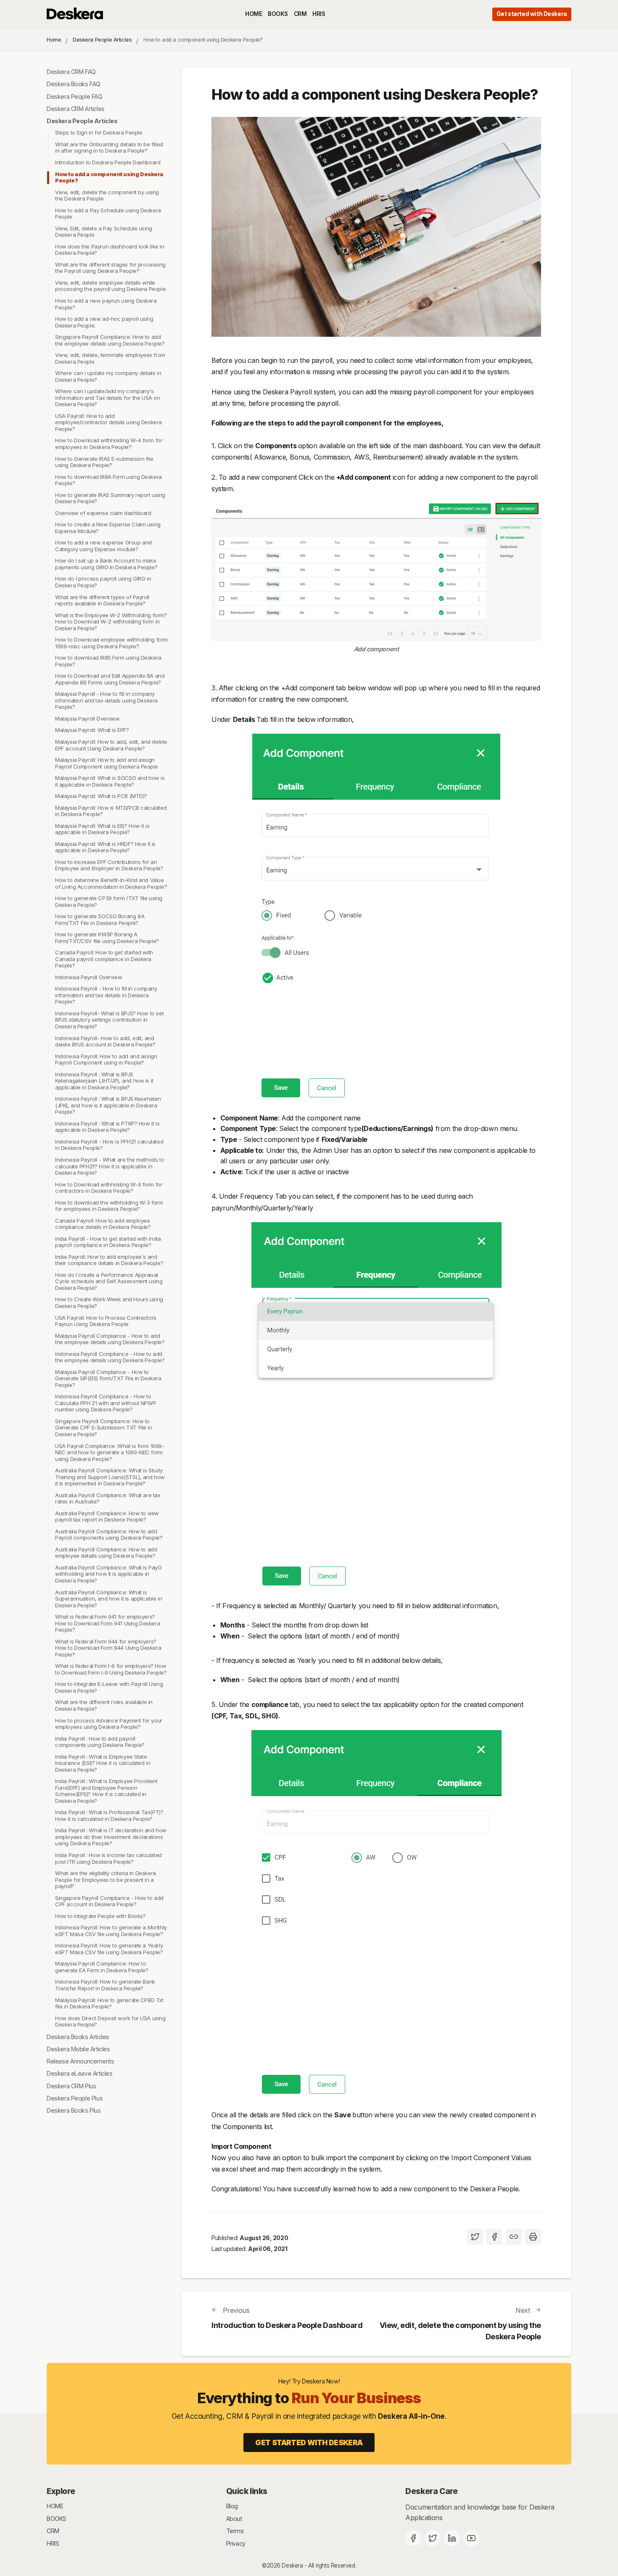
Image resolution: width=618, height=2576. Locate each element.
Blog (232, 2506)
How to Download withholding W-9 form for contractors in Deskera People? (109, 1188)
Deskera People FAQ (75, 96)
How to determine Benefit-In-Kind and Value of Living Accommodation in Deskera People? (111, 883)
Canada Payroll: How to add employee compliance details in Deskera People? (103, 1224)
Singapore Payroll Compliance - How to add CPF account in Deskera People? (109, 1901)
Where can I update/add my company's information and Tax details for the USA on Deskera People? (108, 398)
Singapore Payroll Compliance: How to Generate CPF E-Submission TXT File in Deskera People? (104, 1428)
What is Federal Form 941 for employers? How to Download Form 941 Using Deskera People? (107, 1623)
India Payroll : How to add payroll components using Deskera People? (100, 1742)
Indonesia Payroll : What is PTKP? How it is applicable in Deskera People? (107, 1127)
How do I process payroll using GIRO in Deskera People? (103, 582)
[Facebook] (413, 2538)
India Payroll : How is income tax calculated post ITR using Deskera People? (108, 1858)
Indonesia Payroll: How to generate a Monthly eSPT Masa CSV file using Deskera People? (111, 1931)
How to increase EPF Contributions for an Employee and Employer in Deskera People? (109, 865)
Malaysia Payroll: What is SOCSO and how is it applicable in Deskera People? (110, 781)
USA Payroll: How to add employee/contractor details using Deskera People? (108, 422)
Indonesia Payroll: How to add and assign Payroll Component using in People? (106, 1059)
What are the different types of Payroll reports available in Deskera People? (102, 600)
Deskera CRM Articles (76, 109)
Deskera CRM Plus (71, 2086)
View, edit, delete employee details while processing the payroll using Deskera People (110, 286)
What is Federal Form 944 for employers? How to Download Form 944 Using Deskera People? (108, 1648)
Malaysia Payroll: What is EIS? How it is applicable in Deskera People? (102, 829)
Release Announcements (80, 2061)
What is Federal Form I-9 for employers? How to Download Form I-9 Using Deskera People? (111, 1669)
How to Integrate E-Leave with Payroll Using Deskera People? (109, 1687)
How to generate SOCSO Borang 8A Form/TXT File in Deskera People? (100, 919)
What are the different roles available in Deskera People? (104, 1706)
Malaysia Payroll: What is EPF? (92, 730)
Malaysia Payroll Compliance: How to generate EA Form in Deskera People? (102, 1967)
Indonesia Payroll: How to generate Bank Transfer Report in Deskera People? (105, 1985)
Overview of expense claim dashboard (103, 513)
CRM (300, 14)
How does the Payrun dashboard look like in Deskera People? (110, 250)
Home (54, 40)
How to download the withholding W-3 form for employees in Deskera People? (109, 1206)
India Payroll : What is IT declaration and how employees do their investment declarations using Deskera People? (111, 1837)
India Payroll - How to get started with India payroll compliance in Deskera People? (108, 1242)
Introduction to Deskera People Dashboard (108, 162)
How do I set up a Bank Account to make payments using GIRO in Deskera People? (106, 564)
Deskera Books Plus (74, 2110)
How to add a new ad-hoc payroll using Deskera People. (104, 322)
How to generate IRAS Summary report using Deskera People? (110, 498)
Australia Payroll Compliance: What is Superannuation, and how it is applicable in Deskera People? (108, 1599)
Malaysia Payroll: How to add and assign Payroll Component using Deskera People (106, 763)
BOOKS (278, 14)
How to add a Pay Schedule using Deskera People (108, 214)
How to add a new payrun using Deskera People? (106, 304)
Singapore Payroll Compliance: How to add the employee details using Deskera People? (110, 340)
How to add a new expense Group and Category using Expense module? (103, 546)
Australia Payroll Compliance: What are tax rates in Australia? (108, 1498)
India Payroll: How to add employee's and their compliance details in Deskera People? (109, 1260)
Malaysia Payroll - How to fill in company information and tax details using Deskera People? (106, 700)
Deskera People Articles (102, 40)
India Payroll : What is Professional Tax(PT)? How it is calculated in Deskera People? (109, 1815)
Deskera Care (431, 2491)
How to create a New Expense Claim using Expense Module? (108, 528)
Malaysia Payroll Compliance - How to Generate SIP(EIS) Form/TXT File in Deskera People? (108, 1378)
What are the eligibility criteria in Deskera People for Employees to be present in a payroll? (106, 1880)
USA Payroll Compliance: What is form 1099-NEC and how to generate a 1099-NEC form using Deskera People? (110, 1452)
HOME (254, 14)
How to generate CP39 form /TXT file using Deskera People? (109, 901)
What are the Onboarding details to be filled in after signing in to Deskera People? (109, 148)
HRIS (319, 14)
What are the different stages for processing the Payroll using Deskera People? (110, 268)
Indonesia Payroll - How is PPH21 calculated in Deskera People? (109, 1145)
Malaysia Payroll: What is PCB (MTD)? (101, 796)
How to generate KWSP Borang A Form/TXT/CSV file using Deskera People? (107, 938)
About (234, 2519)
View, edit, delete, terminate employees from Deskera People (110, 358)
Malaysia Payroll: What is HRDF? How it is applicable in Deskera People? (105, 847)
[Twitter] (433, 2538)
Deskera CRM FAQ (71, 72)
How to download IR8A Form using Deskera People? (108, 480)
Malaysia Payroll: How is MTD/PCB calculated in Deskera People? (111, 811)
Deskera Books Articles (78, 2037)
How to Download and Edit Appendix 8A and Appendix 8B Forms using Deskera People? (110, 679)
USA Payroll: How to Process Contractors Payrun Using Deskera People (106, 1321)
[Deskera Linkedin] (452, 2538)
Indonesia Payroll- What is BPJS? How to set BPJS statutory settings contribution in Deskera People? (109, 1020)
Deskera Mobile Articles (78, 2049)
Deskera (292, 2565)
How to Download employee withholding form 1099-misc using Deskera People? (111, 643)
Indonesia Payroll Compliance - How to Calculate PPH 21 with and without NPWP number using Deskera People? (106, 1403)
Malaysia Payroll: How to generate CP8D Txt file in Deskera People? (109, 2003)
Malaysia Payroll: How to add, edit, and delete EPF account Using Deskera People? (111, 745)
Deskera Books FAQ (74, 84)
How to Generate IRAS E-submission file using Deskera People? (104, 462)
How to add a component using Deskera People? (109, 177)
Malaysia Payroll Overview (87, 719)
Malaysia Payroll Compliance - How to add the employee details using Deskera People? (110, 1339)
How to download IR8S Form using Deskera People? (108, 661)
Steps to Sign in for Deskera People (99, 132)
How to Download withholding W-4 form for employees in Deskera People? (109, 444)
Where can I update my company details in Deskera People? (108, 376)
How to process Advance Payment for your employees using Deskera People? (109, 1724)
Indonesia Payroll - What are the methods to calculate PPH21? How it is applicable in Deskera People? (110, 1166)
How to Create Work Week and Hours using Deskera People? (109, 1303)
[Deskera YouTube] (471, 2538)
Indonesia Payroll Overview (88, 977)
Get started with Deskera (532, 14)
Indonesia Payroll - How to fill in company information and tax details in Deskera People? (106, 995)
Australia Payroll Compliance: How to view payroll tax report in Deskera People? (107, 1517)
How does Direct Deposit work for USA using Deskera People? (110, 2021)
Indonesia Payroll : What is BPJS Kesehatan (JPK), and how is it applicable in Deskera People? (108, 1105)
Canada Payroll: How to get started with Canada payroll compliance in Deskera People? (104, 959)
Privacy (236, 2543)
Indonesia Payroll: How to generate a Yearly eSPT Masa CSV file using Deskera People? (109, 1949)
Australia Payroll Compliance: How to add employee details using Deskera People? (106, 1553)
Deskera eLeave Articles (79, 2074)
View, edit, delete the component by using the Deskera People (107, 196)
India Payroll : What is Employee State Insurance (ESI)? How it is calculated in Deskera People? (103, 1763)
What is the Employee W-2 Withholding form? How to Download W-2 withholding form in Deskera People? (111, 622)
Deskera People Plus (75, 2098)
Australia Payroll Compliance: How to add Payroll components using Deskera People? (109, 1535)
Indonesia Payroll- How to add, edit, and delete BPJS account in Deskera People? (105, 1041)
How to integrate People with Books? (100, 1916)
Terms (235, 2531)
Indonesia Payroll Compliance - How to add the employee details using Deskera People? (110, 1357)
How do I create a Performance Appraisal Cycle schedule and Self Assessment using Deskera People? (109, 1281)
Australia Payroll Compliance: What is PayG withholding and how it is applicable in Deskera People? (108, 1574)
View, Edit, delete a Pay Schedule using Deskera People (104, 232)
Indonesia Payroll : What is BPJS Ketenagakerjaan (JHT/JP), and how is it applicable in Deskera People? (104, 1081)
